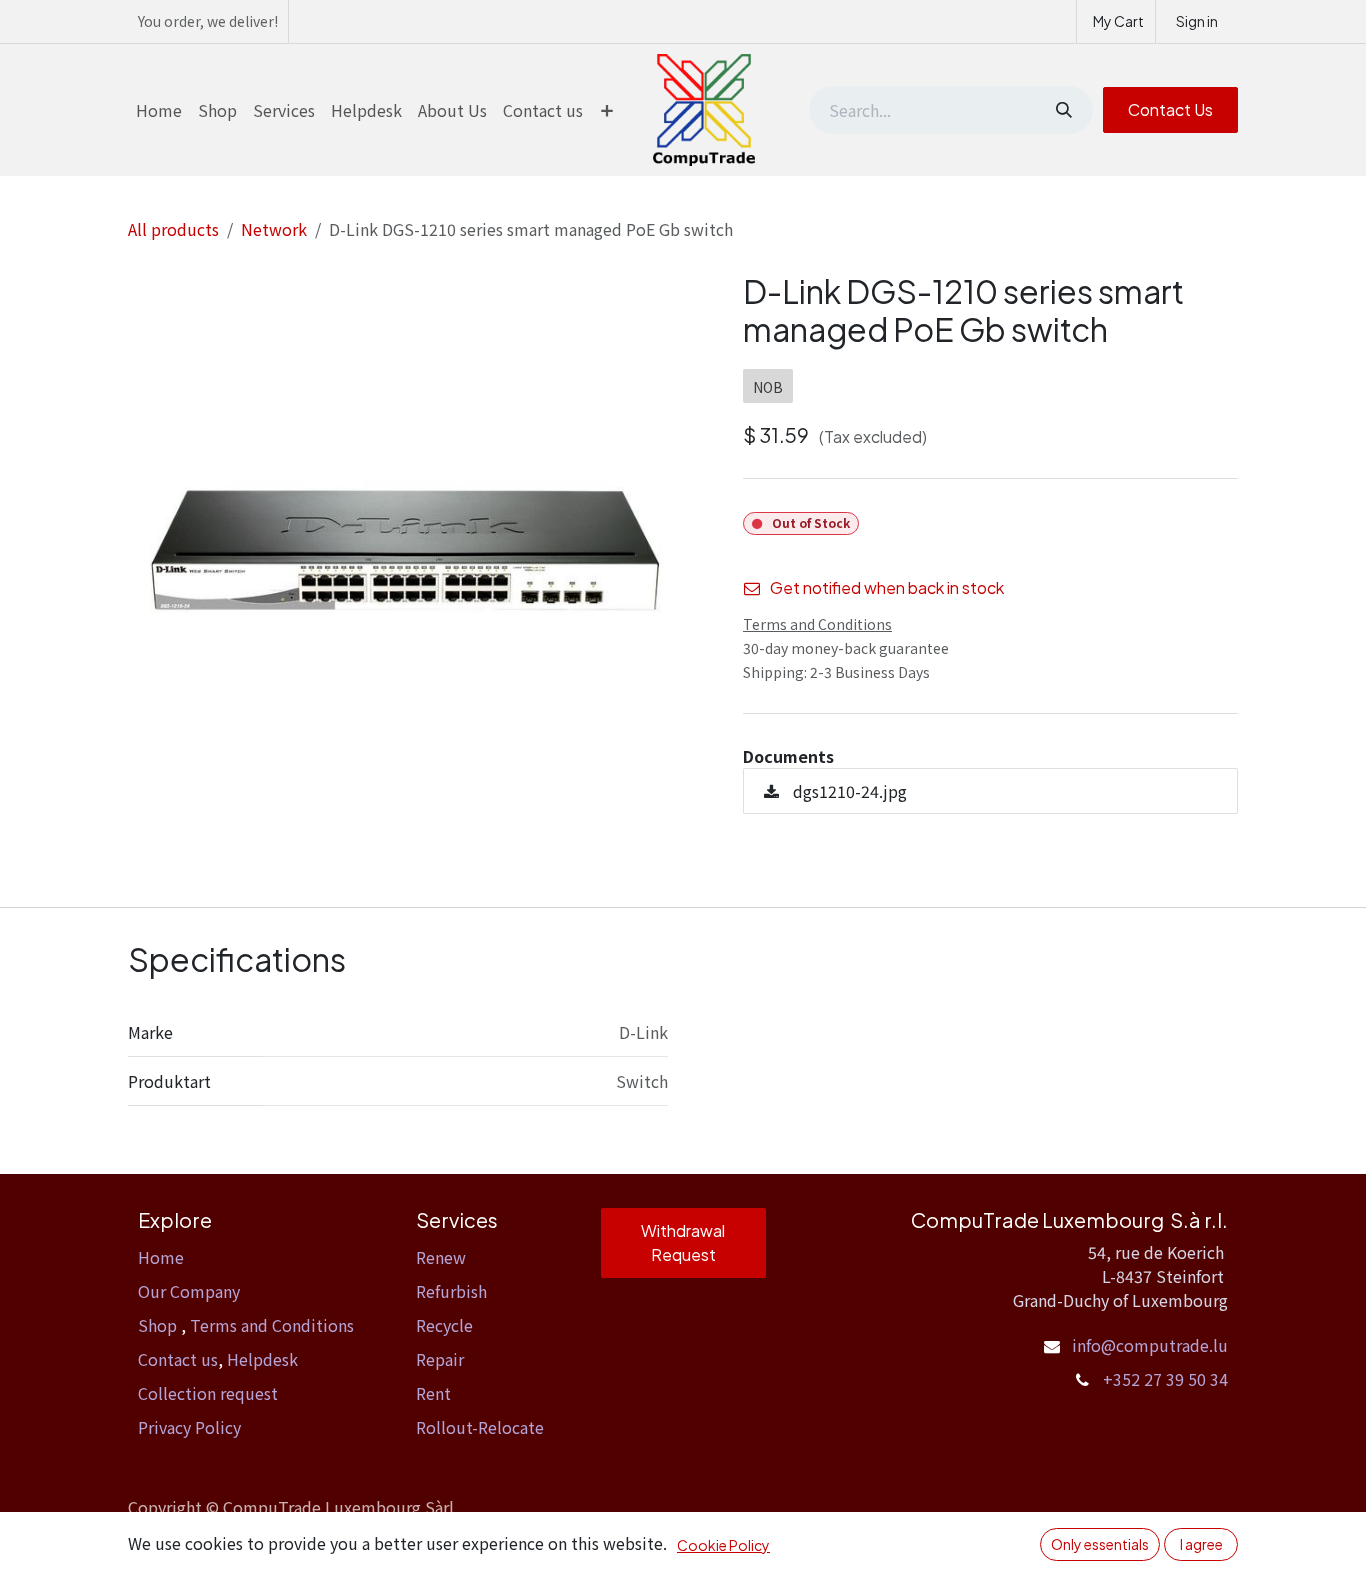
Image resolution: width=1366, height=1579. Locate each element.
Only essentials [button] (1100, 1544)
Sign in (1197, 21)
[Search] (1062, 110)
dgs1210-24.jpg (848, 791)
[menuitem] (159, 110)
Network (274, 229)
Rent (433, 1393)
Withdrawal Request (683, 1242)
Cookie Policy (723, 1545)
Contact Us (1170, 109)
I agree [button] (1201, 1544)
